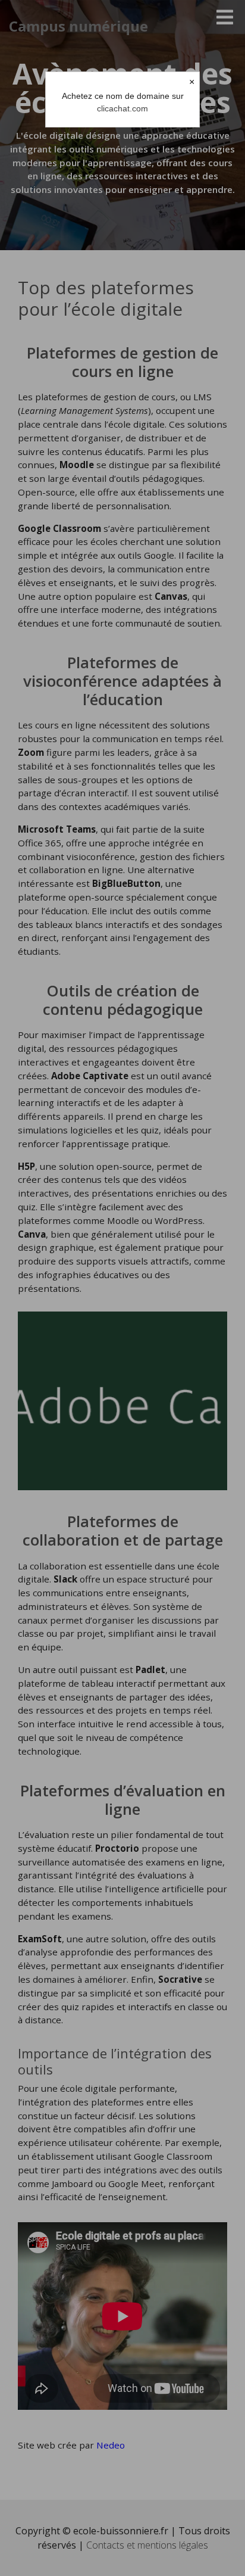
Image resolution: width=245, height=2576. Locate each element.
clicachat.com (122, 108)
